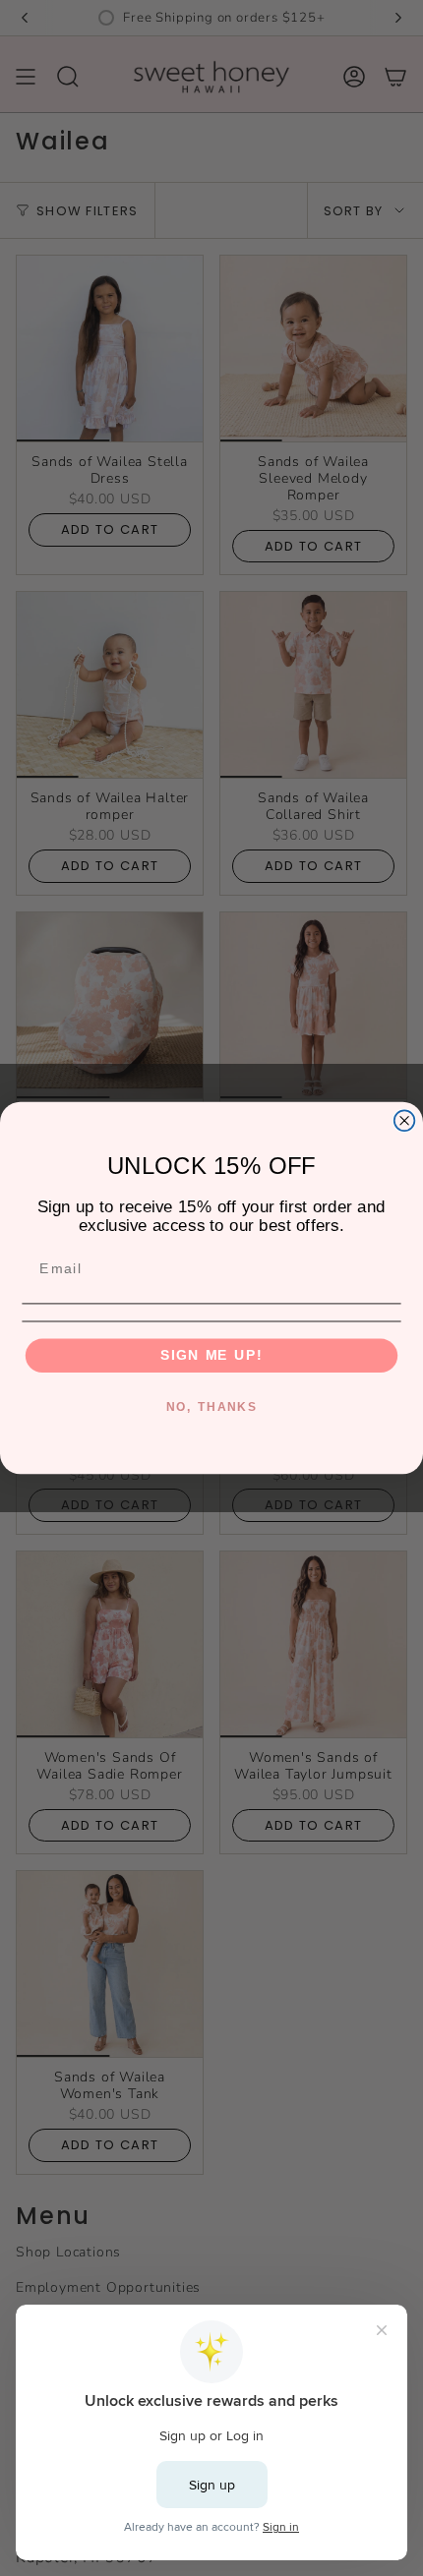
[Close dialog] (405, 1120)
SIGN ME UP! (211, 1355)
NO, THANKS (211, 1407)
